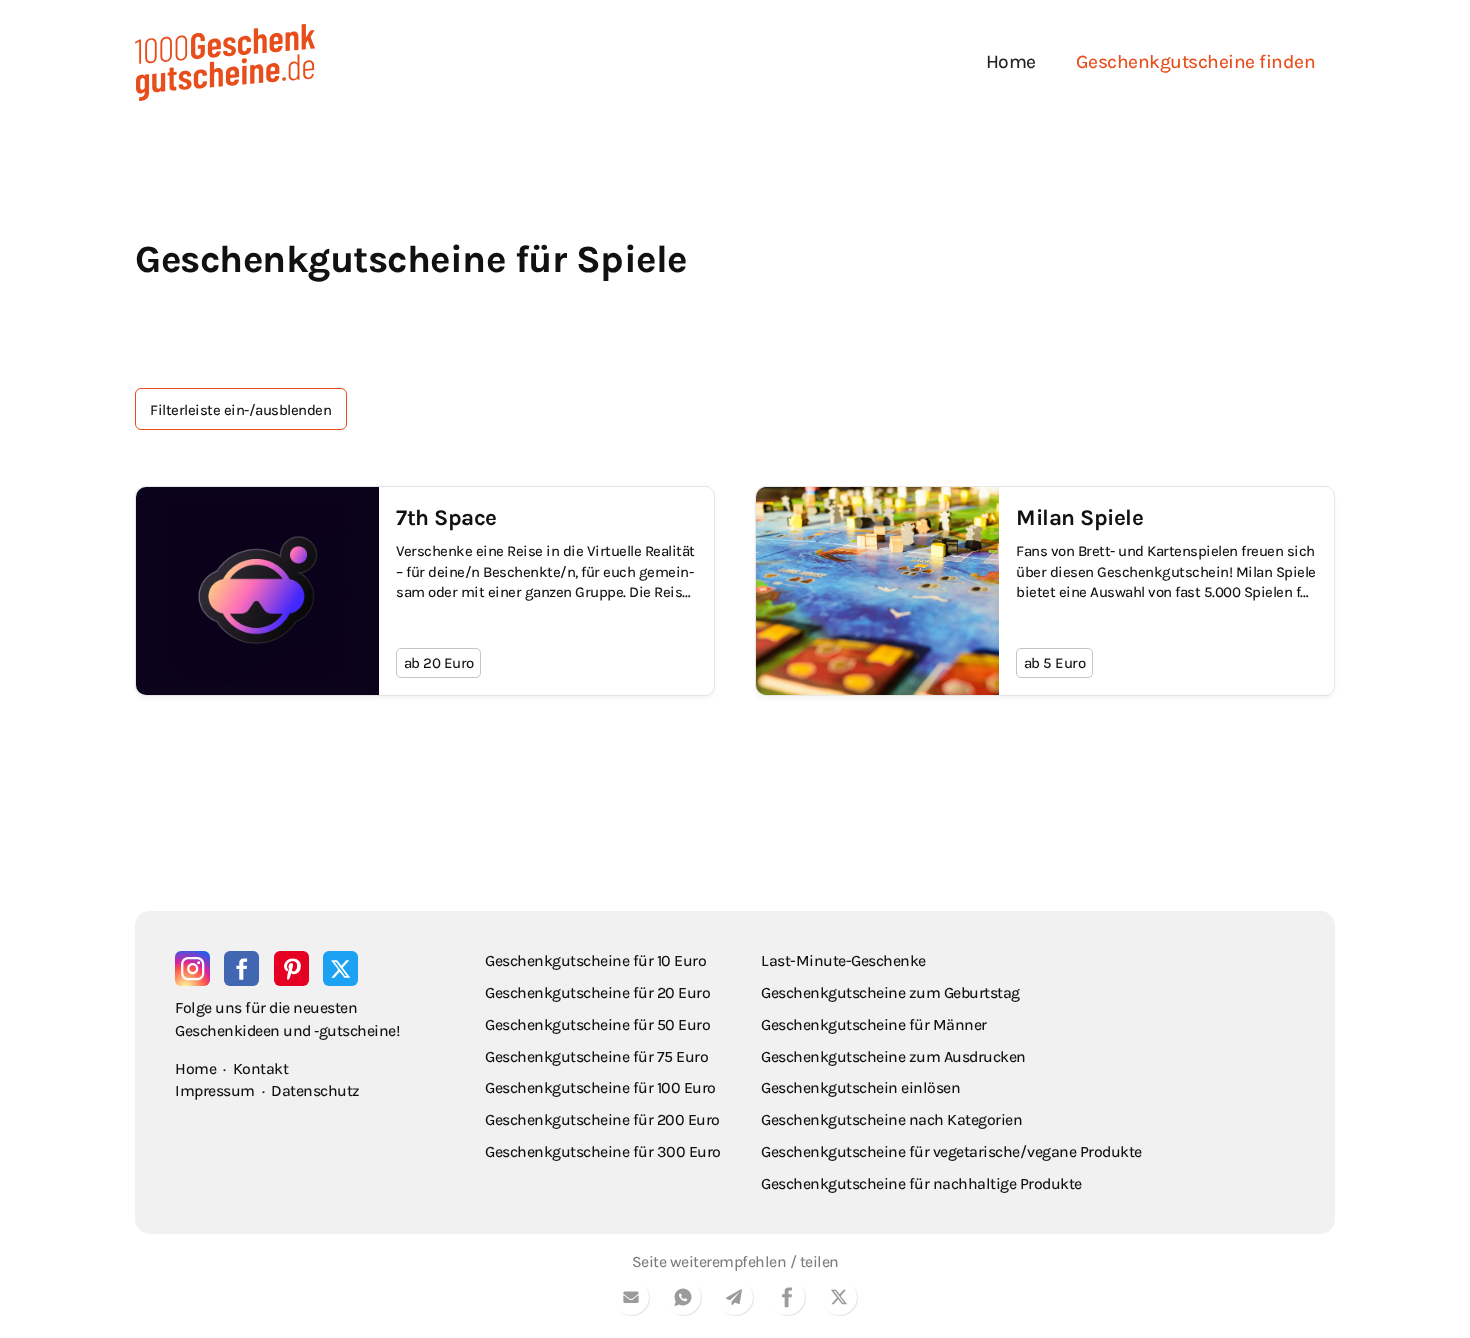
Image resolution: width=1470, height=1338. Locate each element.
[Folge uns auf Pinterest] (291, 968)
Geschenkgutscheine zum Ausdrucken (893, 1056)
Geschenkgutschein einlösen (860, 1087)
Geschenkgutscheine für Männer (874, 1024)
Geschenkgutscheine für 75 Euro (596, 1056)
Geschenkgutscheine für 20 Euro (597, 992)
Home (1011, 61)
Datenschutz (315, 1090)
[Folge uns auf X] (340, 968)
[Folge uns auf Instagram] (192, 968)
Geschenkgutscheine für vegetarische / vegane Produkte (951, 1151)
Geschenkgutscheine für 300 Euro (603, 1151)
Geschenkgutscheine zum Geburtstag (890, 992)
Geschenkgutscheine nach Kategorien (891, 1119)
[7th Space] (425, 591)
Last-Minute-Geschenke (843, 960)
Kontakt (261, 1068)
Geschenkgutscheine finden (1196, 61)
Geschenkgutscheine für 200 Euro (602, 1119)
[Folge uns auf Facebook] (241, 968)
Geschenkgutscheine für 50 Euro (597, 1024)
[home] (225, 62)
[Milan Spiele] (1045, 591)
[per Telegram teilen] (735, 1300)
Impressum (215, 1090)
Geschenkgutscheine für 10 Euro (595, 960)
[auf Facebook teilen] (787, 1300)
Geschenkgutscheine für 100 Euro (600, 1087)
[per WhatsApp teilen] (683, 1300)
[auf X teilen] (839, 1300)
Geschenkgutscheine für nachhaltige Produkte (921, 1183)
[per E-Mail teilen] (631, 1300)
